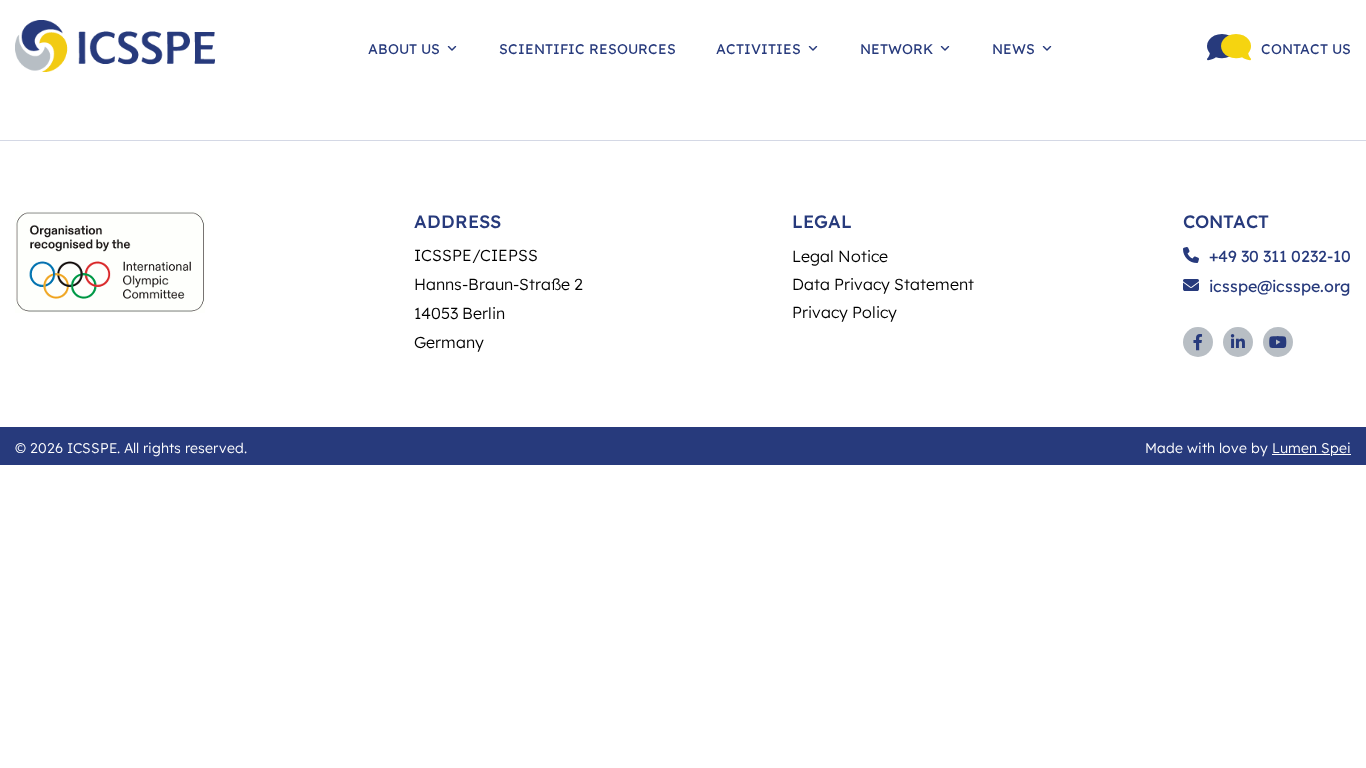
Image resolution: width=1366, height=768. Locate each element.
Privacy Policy (844, 311)
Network (896, 48)
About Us (404, 48)
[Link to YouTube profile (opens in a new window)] (1278, 342)
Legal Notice (840, 255)
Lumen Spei (1311, 447)
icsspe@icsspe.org (1279, 286)
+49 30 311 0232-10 (1280, 256)
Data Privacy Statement (883, 283)
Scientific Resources (587, 48)
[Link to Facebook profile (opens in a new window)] (1198, 342)
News (1013, 48)
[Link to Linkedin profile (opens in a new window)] (1238, 342)
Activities (758, 48)
